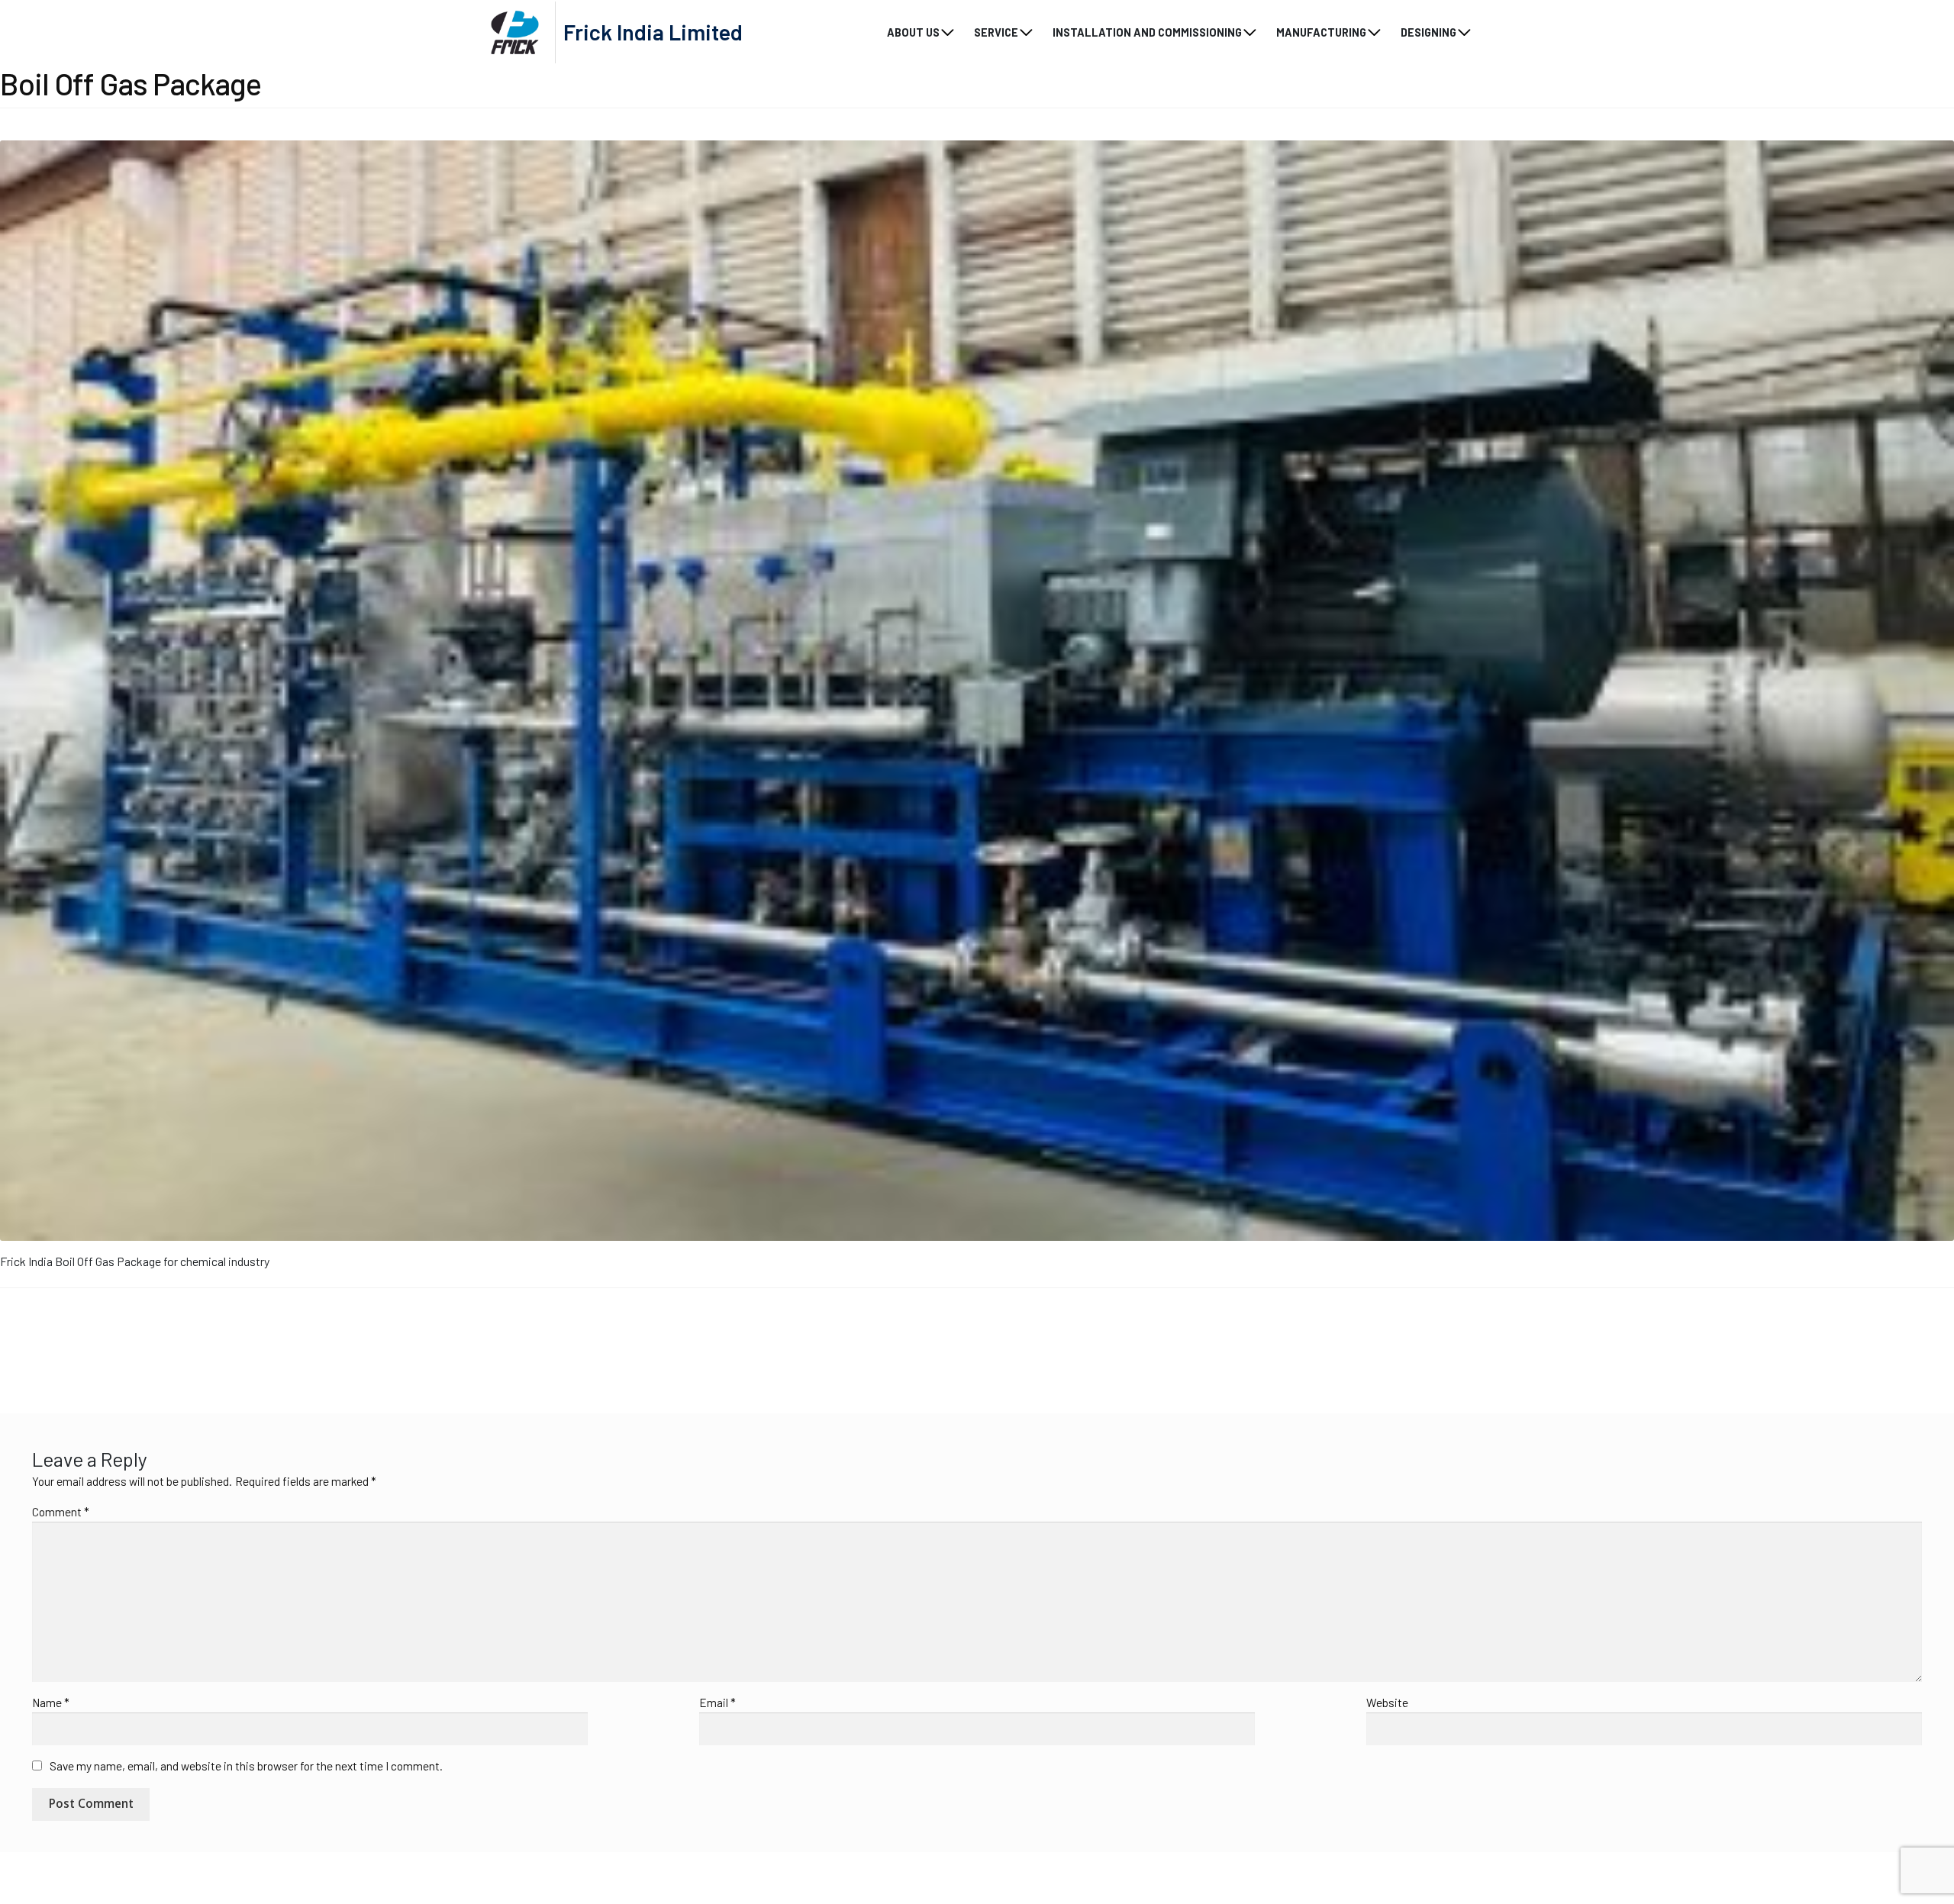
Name (51, 1703)
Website (1387, 1703)
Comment (61, 1512)
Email (717, 1703)
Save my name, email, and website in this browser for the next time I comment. (246, 1766)
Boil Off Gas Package (72, 1341)
